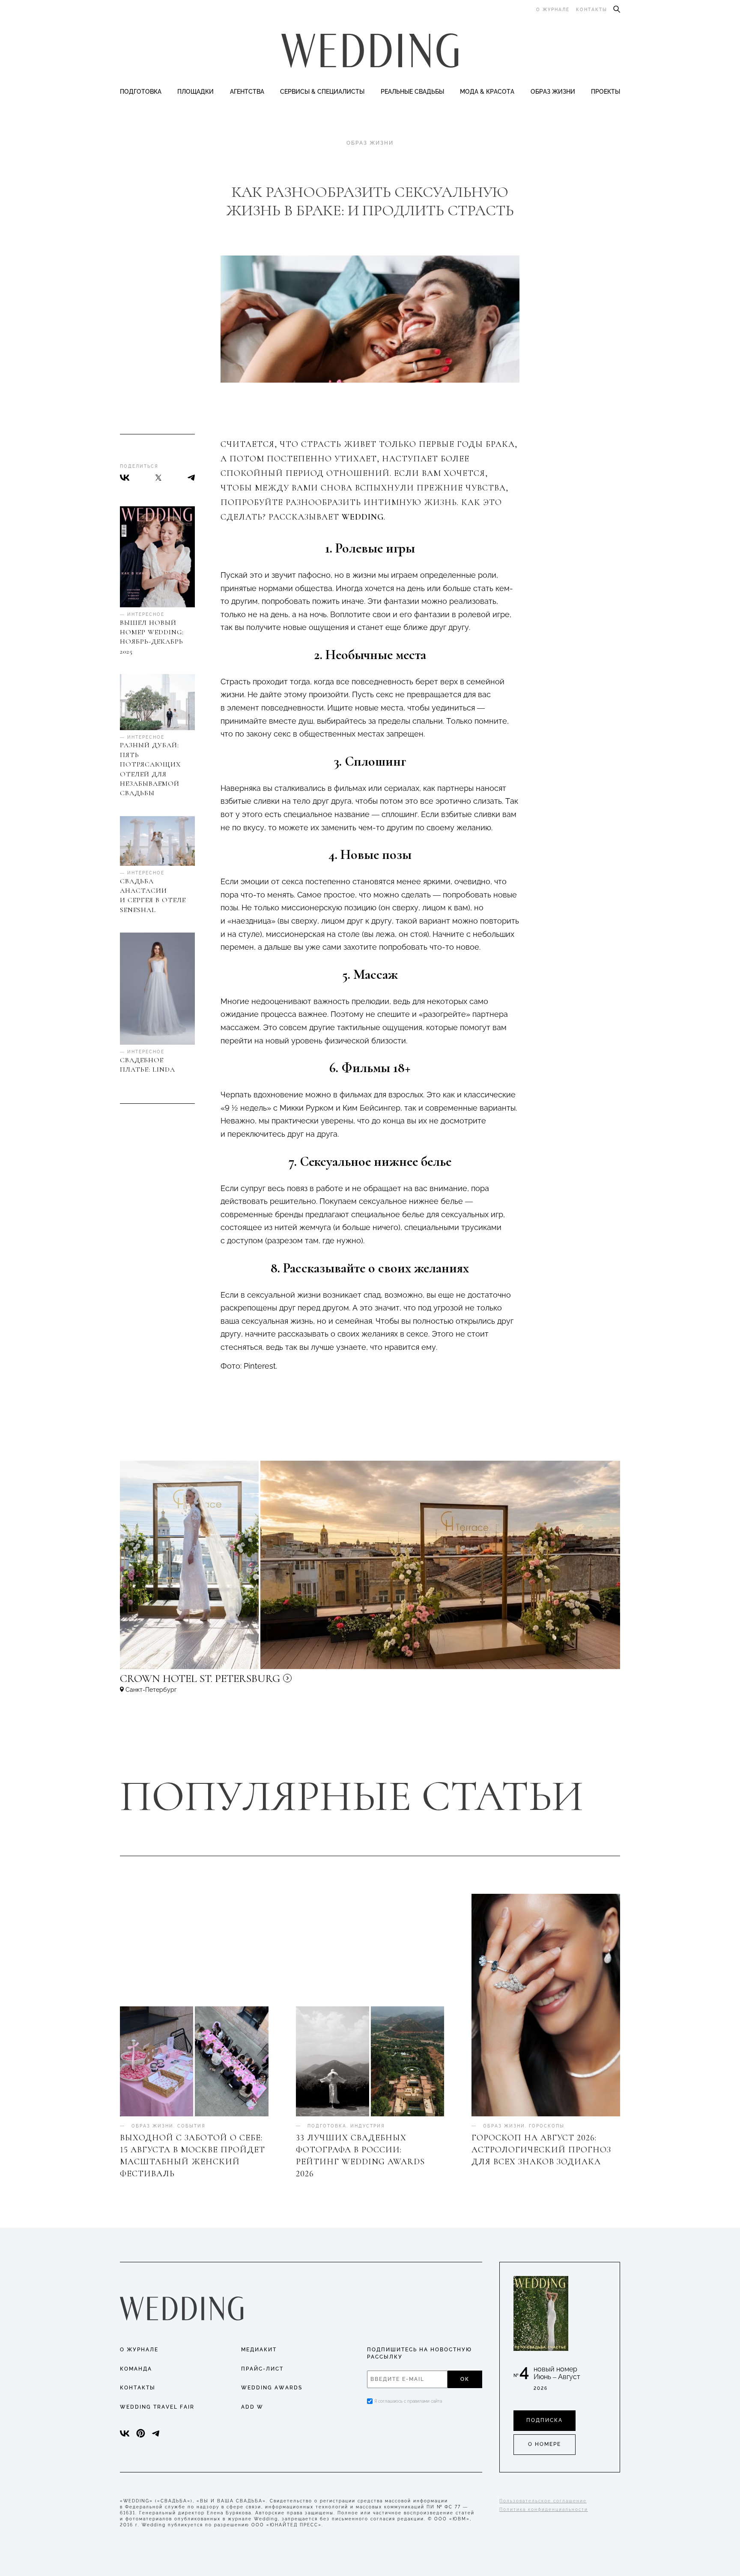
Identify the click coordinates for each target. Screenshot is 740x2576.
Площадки (195, 92)
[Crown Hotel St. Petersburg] (257, 1682)
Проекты (606, 92)
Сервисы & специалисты (322, 92)
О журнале (553, 10)
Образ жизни (553, 92)
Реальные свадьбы (412, 92)
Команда (136, 2369)
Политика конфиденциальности (544, 2509)
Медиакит (259, 2350)
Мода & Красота (487, 92)
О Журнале (139, 2350)
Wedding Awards (272, 2388)
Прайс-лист (262, 2369)
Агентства (247, 92)
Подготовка (141, 92)
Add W (252, 2407)
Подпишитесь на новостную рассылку (419, 2353)
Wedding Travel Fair (157, 2407)
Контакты (592, 10)
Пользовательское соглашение (543, 2501)
